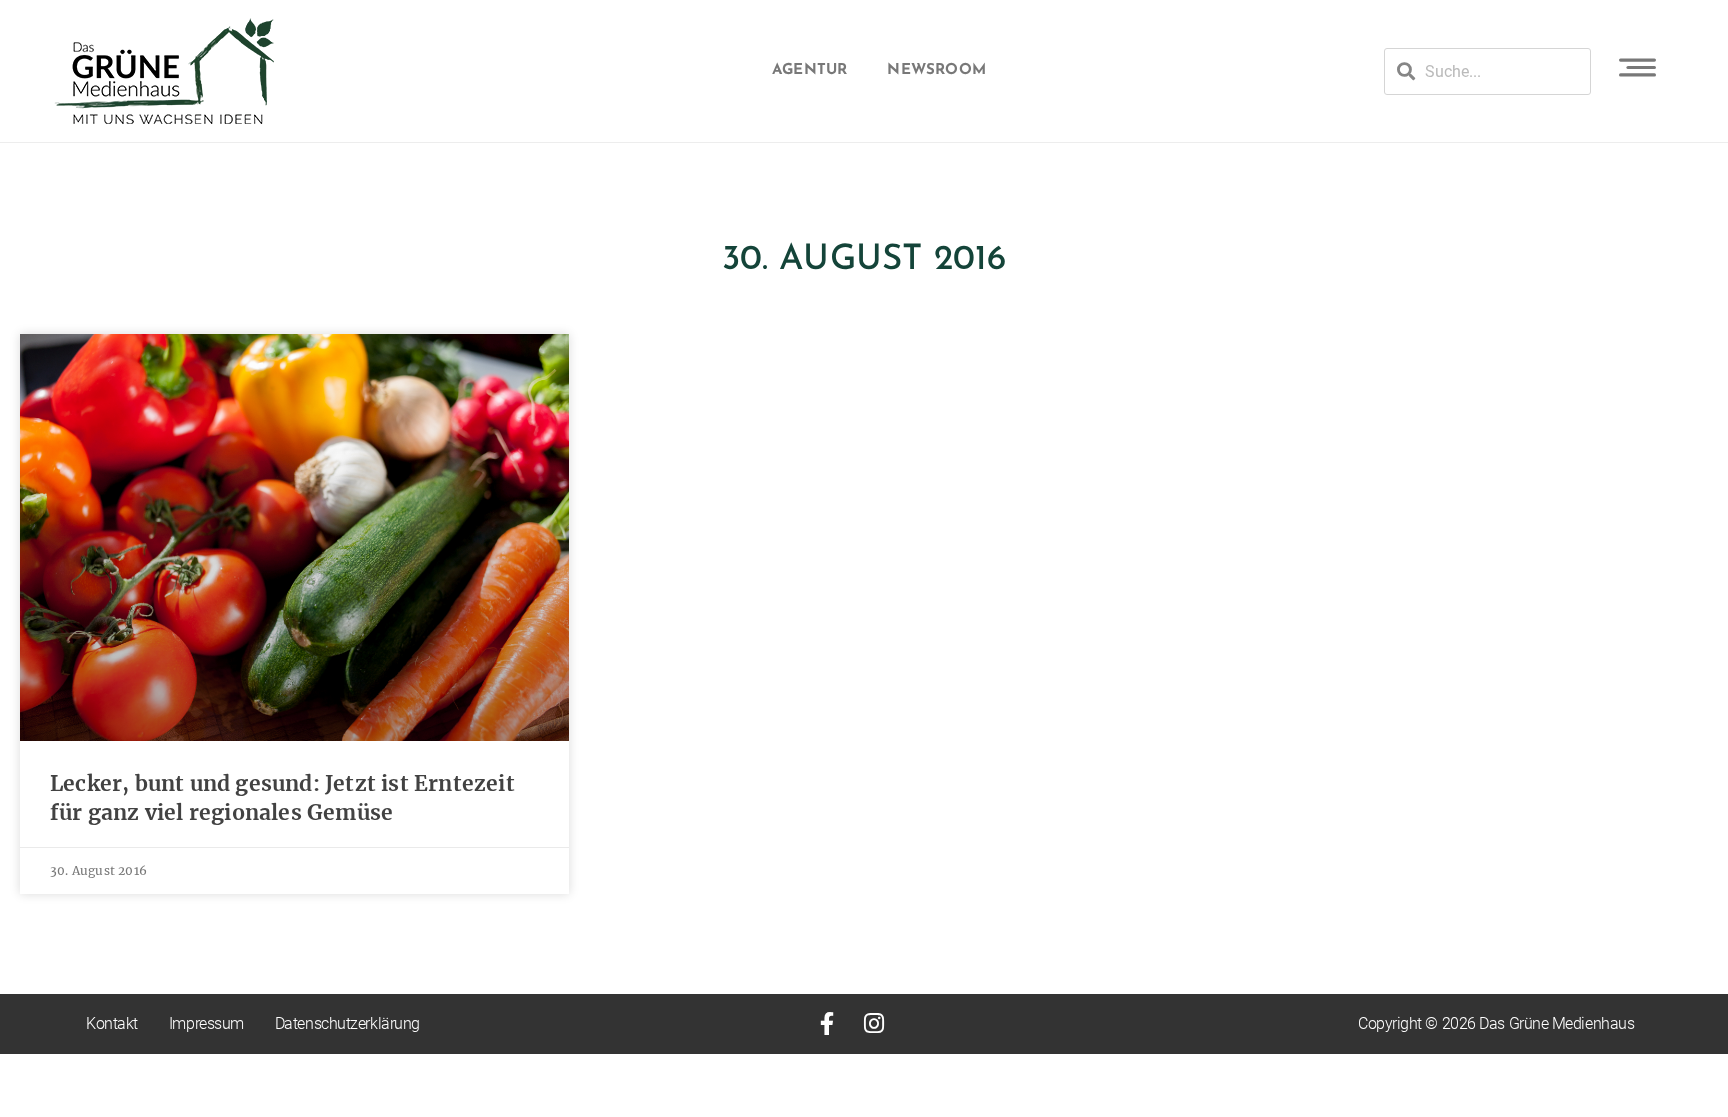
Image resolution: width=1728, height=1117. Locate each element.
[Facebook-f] (826, 1024)
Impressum (206, 1023)
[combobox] (1488, 71)
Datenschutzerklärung (347, 1023)
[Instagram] (873, 1024)
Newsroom (936, 70)
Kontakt (112, 1023)
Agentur (809, 70)
